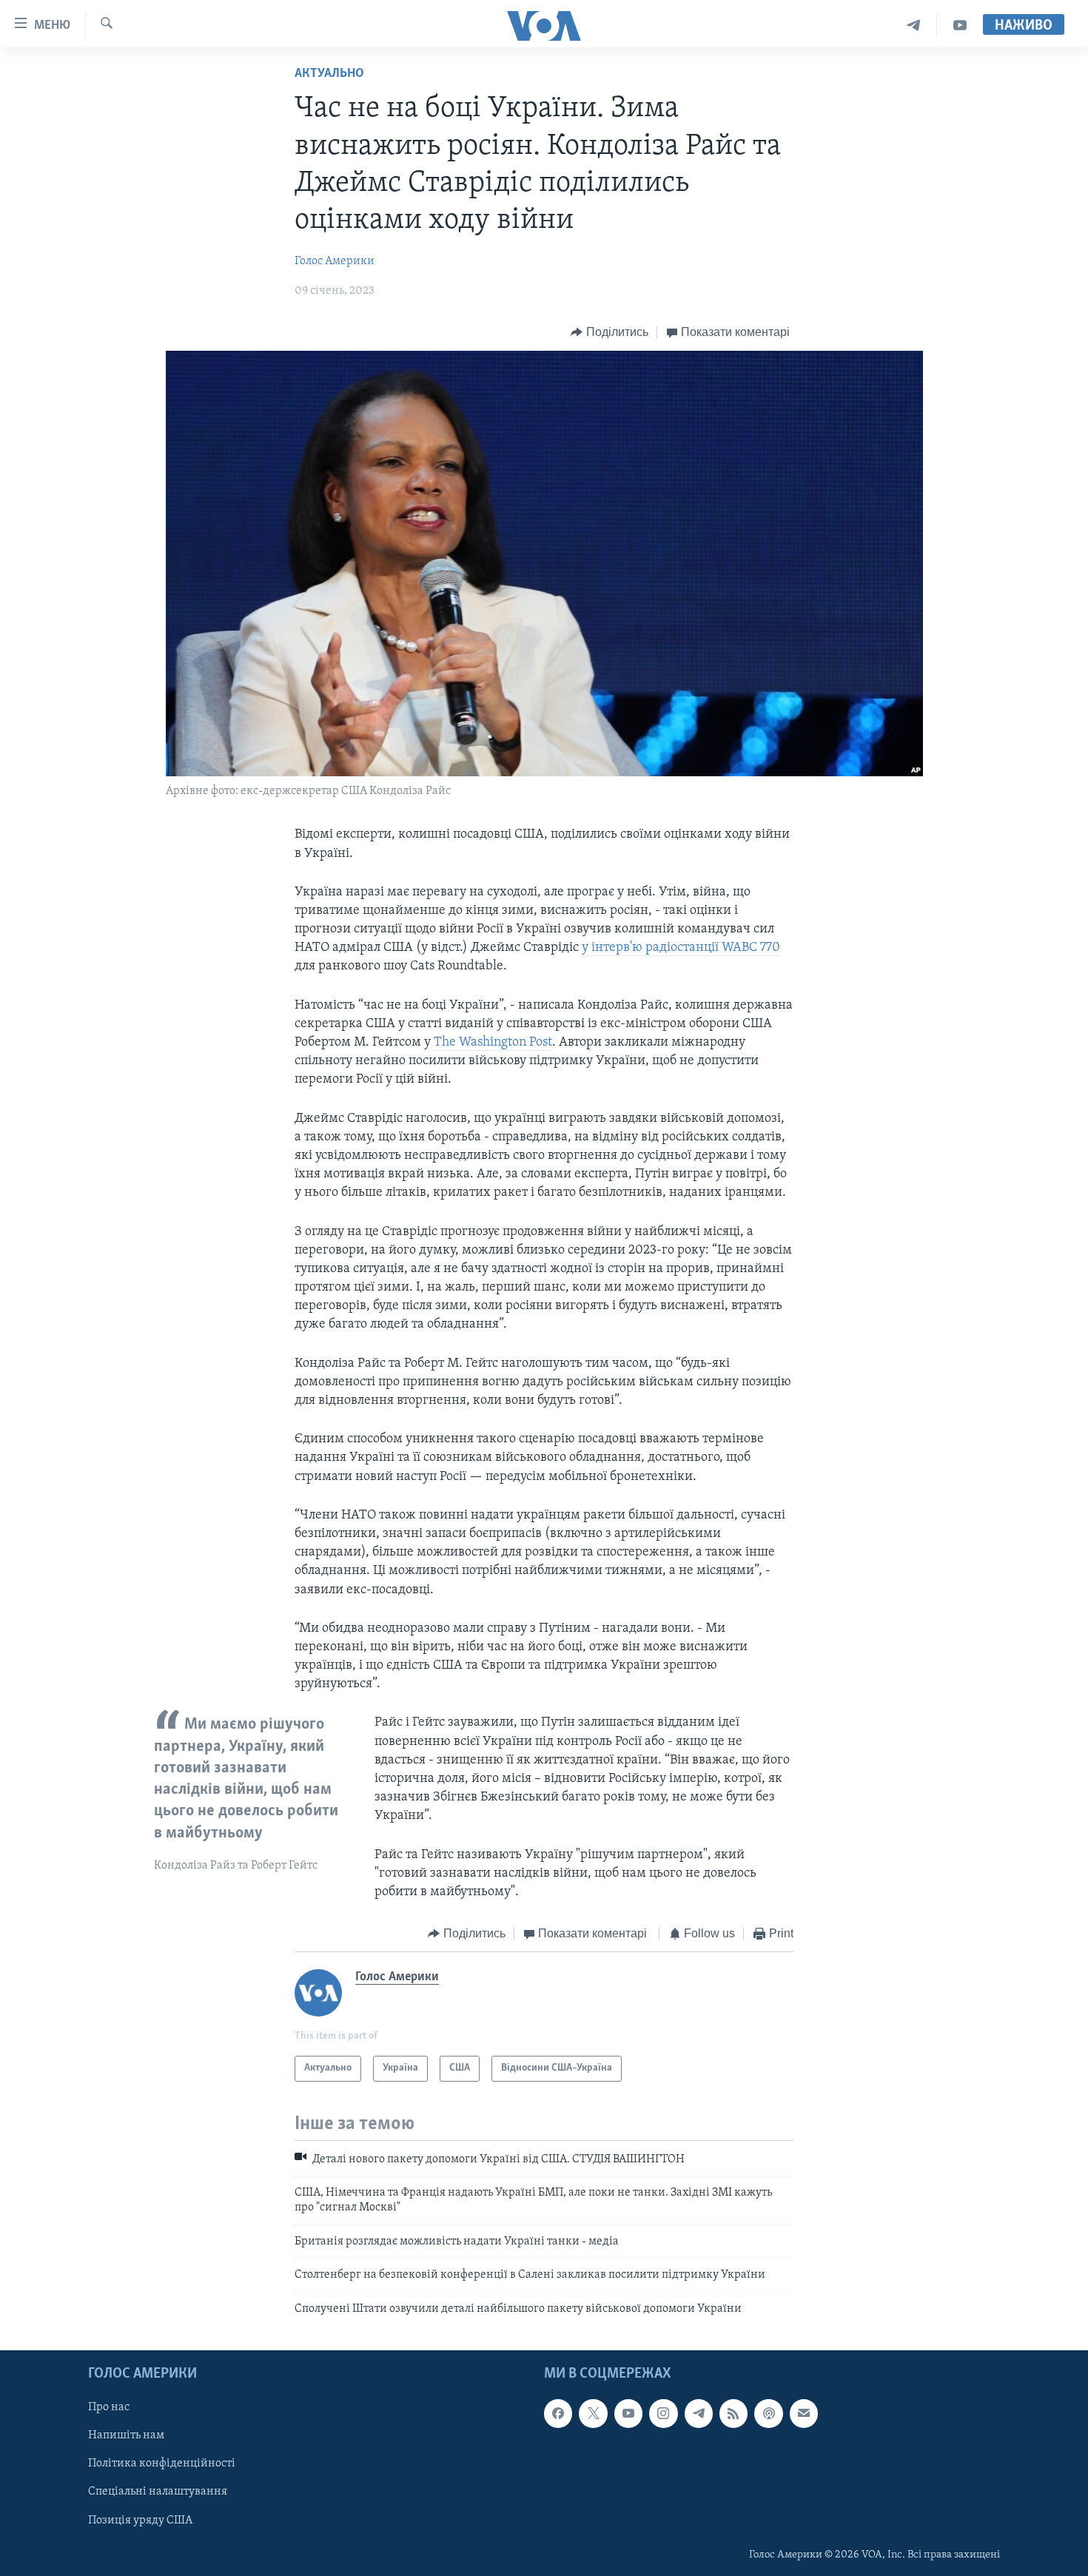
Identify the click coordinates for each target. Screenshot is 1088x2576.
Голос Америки (335, 261)
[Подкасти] (768, 2413)
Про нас (109, 2407)
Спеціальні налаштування (158, 2492)
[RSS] (733, 2413)
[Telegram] (914, 26)
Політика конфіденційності (162, 2464)
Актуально (329, 74)
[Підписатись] (804, 2413)
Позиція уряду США (140, 2520)
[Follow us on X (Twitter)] (593, 2413)
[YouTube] (960, 26)
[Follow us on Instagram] (663, 2413)
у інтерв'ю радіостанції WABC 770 (681, 948)
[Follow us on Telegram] (699, 2413)
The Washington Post (493, 1043)
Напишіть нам (126, 2435)
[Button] (610, 332)
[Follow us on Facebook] (558, 2413)
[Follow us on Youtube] (628, 2413)
